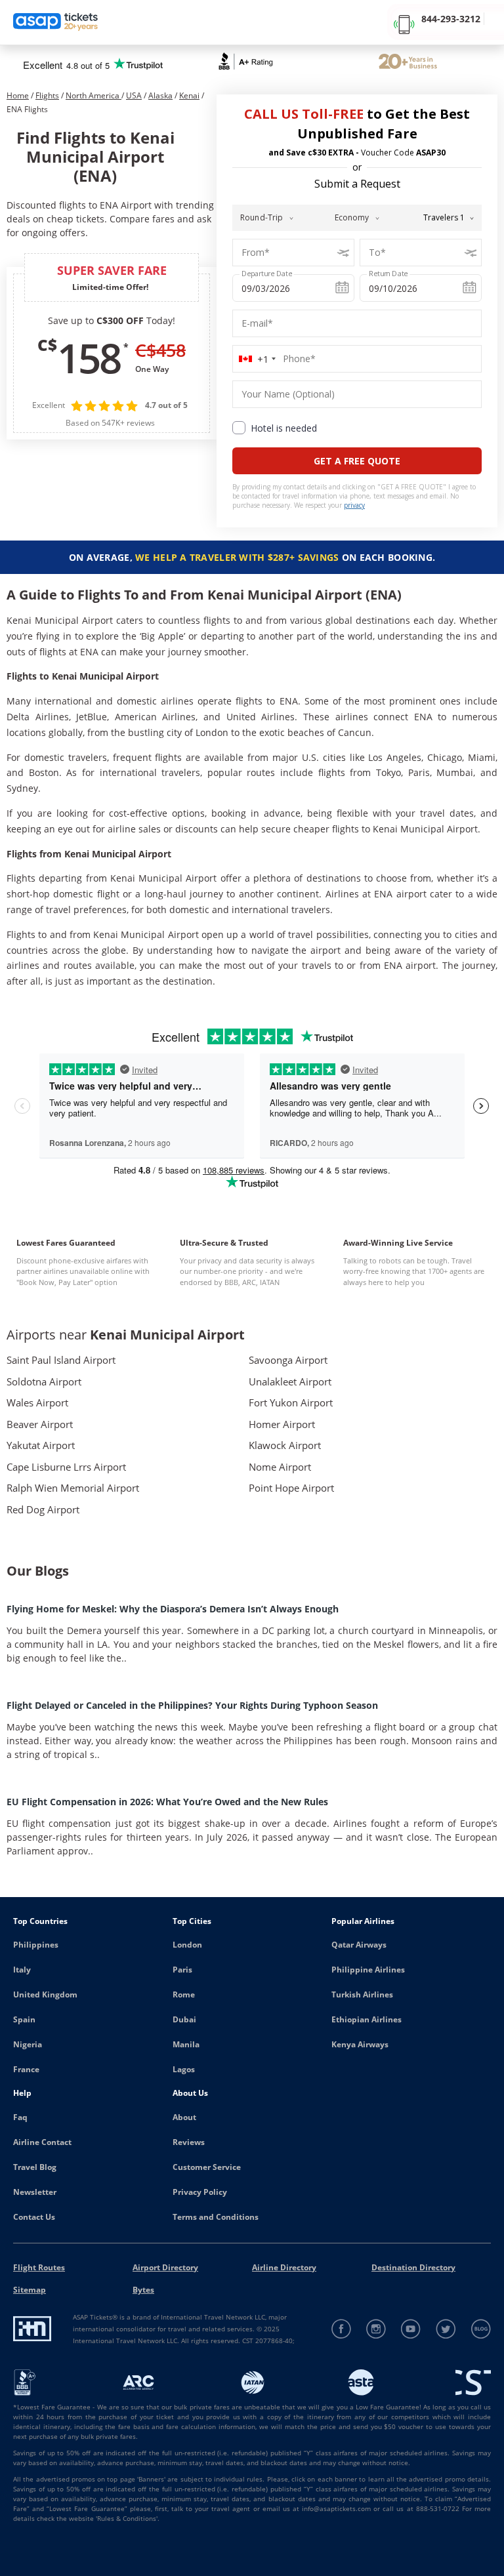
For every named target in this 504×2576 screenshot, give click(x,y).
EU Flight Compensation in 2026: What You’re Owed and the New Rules (167, 1802)
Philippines (36, 1945)
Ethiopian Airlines (367, 2019)
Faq (20, 2117)
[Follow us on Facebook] (342, 2329)
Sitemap (30, 2290)
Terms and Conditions (216, 2217)
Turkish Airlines (362, 1994)
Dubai (184, 2019)
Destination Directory (413, 2267)
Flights (47, 95)
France (26, 2069)
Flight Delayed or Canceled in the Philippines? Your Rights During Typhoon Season (192, 1705)
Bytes (143, 2290)
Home (18, 95)
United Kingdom (45, 1994)
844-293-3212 (451, 19)
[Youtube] (411, 2329)
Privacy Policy (200, 2192)
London (187, 1945)
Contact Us (34, 2217)
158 (89, 358)
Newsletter (35, 2192)
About (184, 2117)
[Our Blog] (481, 2329)
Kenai (189, 95)
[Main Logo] (56, 23)
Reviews (189, 2142)
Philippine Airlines (368, 1970)
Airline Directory (284, 2267)
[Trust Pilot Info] (408, 63)
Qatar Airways (359, 1945)
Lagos (184, 2069)
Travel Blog (35, 2167)
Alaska (160, 95)
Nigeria (28, 2044)
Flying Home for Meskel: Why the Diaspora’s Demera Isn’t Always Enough (173, 1609)
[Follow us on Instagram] (376, 2329)
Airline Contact (42, 2142)
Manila (186, 2044)
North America (94, 95)
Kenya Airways (360, 2044)
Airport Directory (165, 2267)
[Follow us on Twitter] (446, 2329)
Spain (24, 2019)
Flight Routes (39, 2267)
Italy (22, 1970)
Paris (182, 1970)
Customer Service (207, 2167)
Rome (184, 1994)
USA (134, 95)
